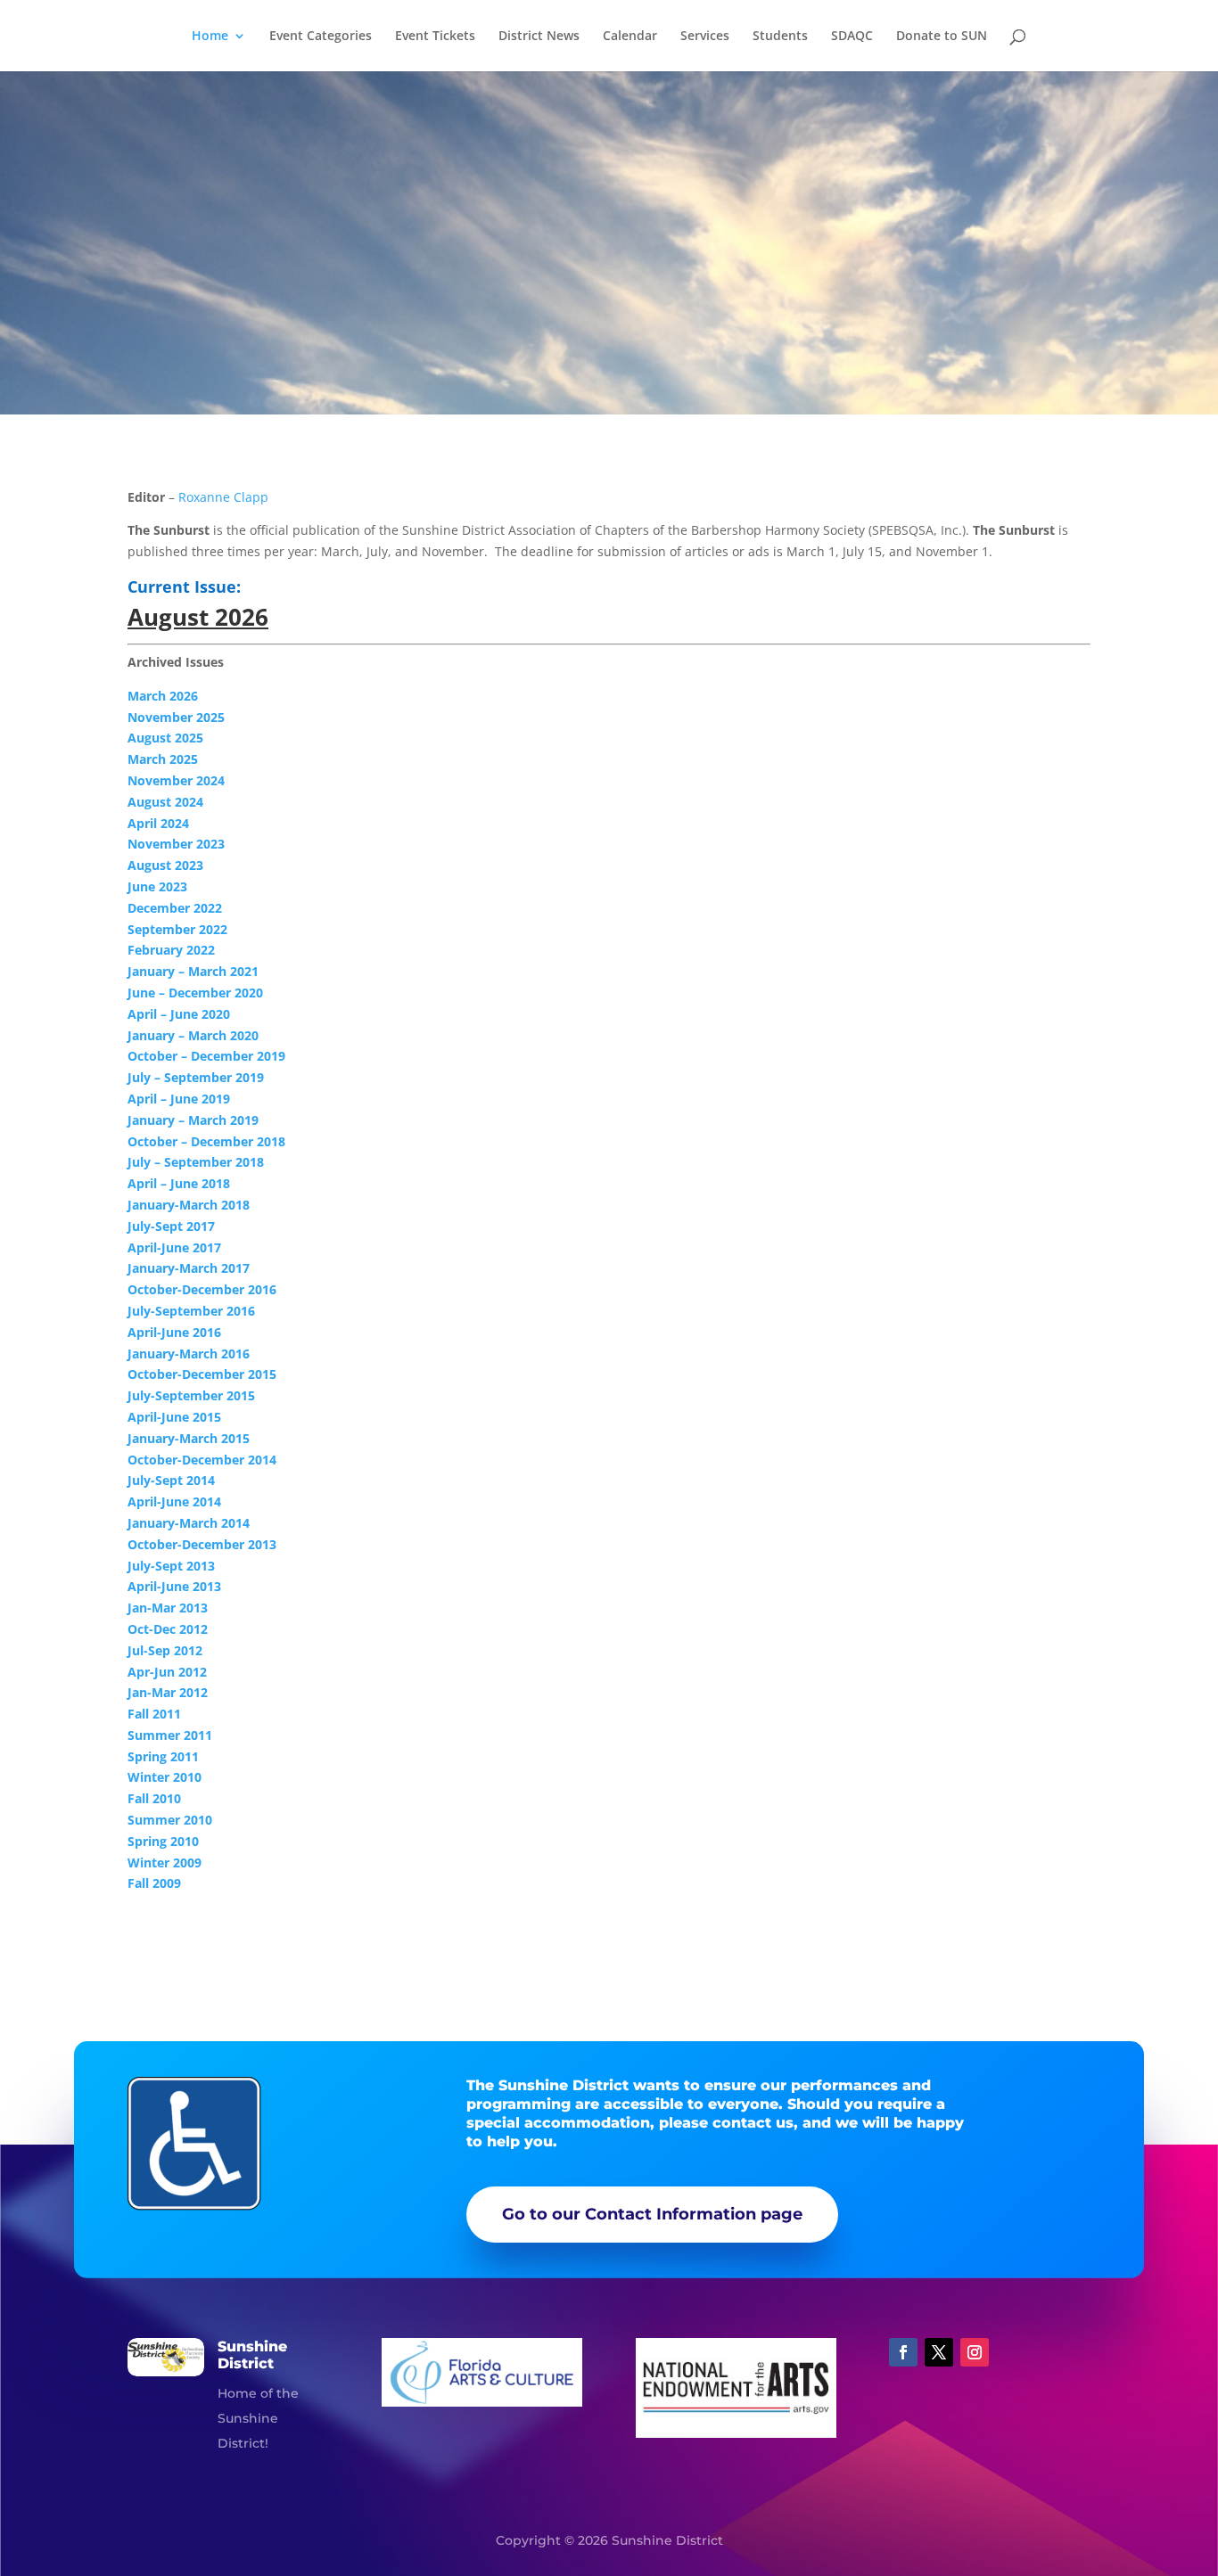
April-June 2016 (174, 1332)
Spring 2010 (163, 1841)
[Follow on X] (939, 2352)
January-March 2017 (189, 1268)
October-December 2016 (202, 1289)
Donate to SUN (942, 37)
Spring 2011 (163, 1756)
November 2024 (176, 780)
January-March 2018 (189, 1205)
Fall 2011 (154, 1714)
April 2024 (158, 823)
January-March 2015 (189, 1438)
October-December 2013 (202, 1544)
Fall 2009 (154, 1883)
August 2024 (167, 802)
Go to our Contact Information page (652, 2214)
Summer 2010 (170, 1820)
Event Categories (321, 37)
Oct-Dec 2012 (168, 1629)
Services (705, 37)
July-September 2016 (191, 1311)
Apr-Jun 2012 (167, 1672)
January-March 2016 (189, 1354)
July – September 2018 (196, 1162)
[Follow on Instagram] (975, 2352)
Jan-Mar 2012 (168, 1692)
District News (539, 37)
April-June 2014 (174, 1501)
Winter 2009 (165, 1862)
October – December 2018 (206, 1141)
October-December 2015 (202, 1374)
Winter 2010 (165, 1777)
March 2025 (163, 759)
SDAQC (852, 37)
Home (210, 37)
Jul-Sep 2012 (165, 1650)
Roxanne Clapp (223, 497)
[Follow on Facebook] (903, 2352)
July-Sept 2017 (171, 1226)
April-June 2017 (174, 1247)
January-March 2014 (189, 1523)
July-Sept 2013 (171, 1566)
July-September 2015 (191, 1395)
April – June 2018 (179, 1183)
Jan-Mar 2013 (168, 1608)
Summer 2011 (170, 1735)
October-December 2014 (202, 1460)
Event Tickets (435, 37)
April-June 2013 (174, 1586)
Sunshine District (252, 2355)
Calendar (630, 37)
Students (780, 37)
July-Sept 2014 (171, 1480)
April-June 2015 (174, 1417)
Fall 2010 (154, 1798)
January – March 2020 (193, 1035)
